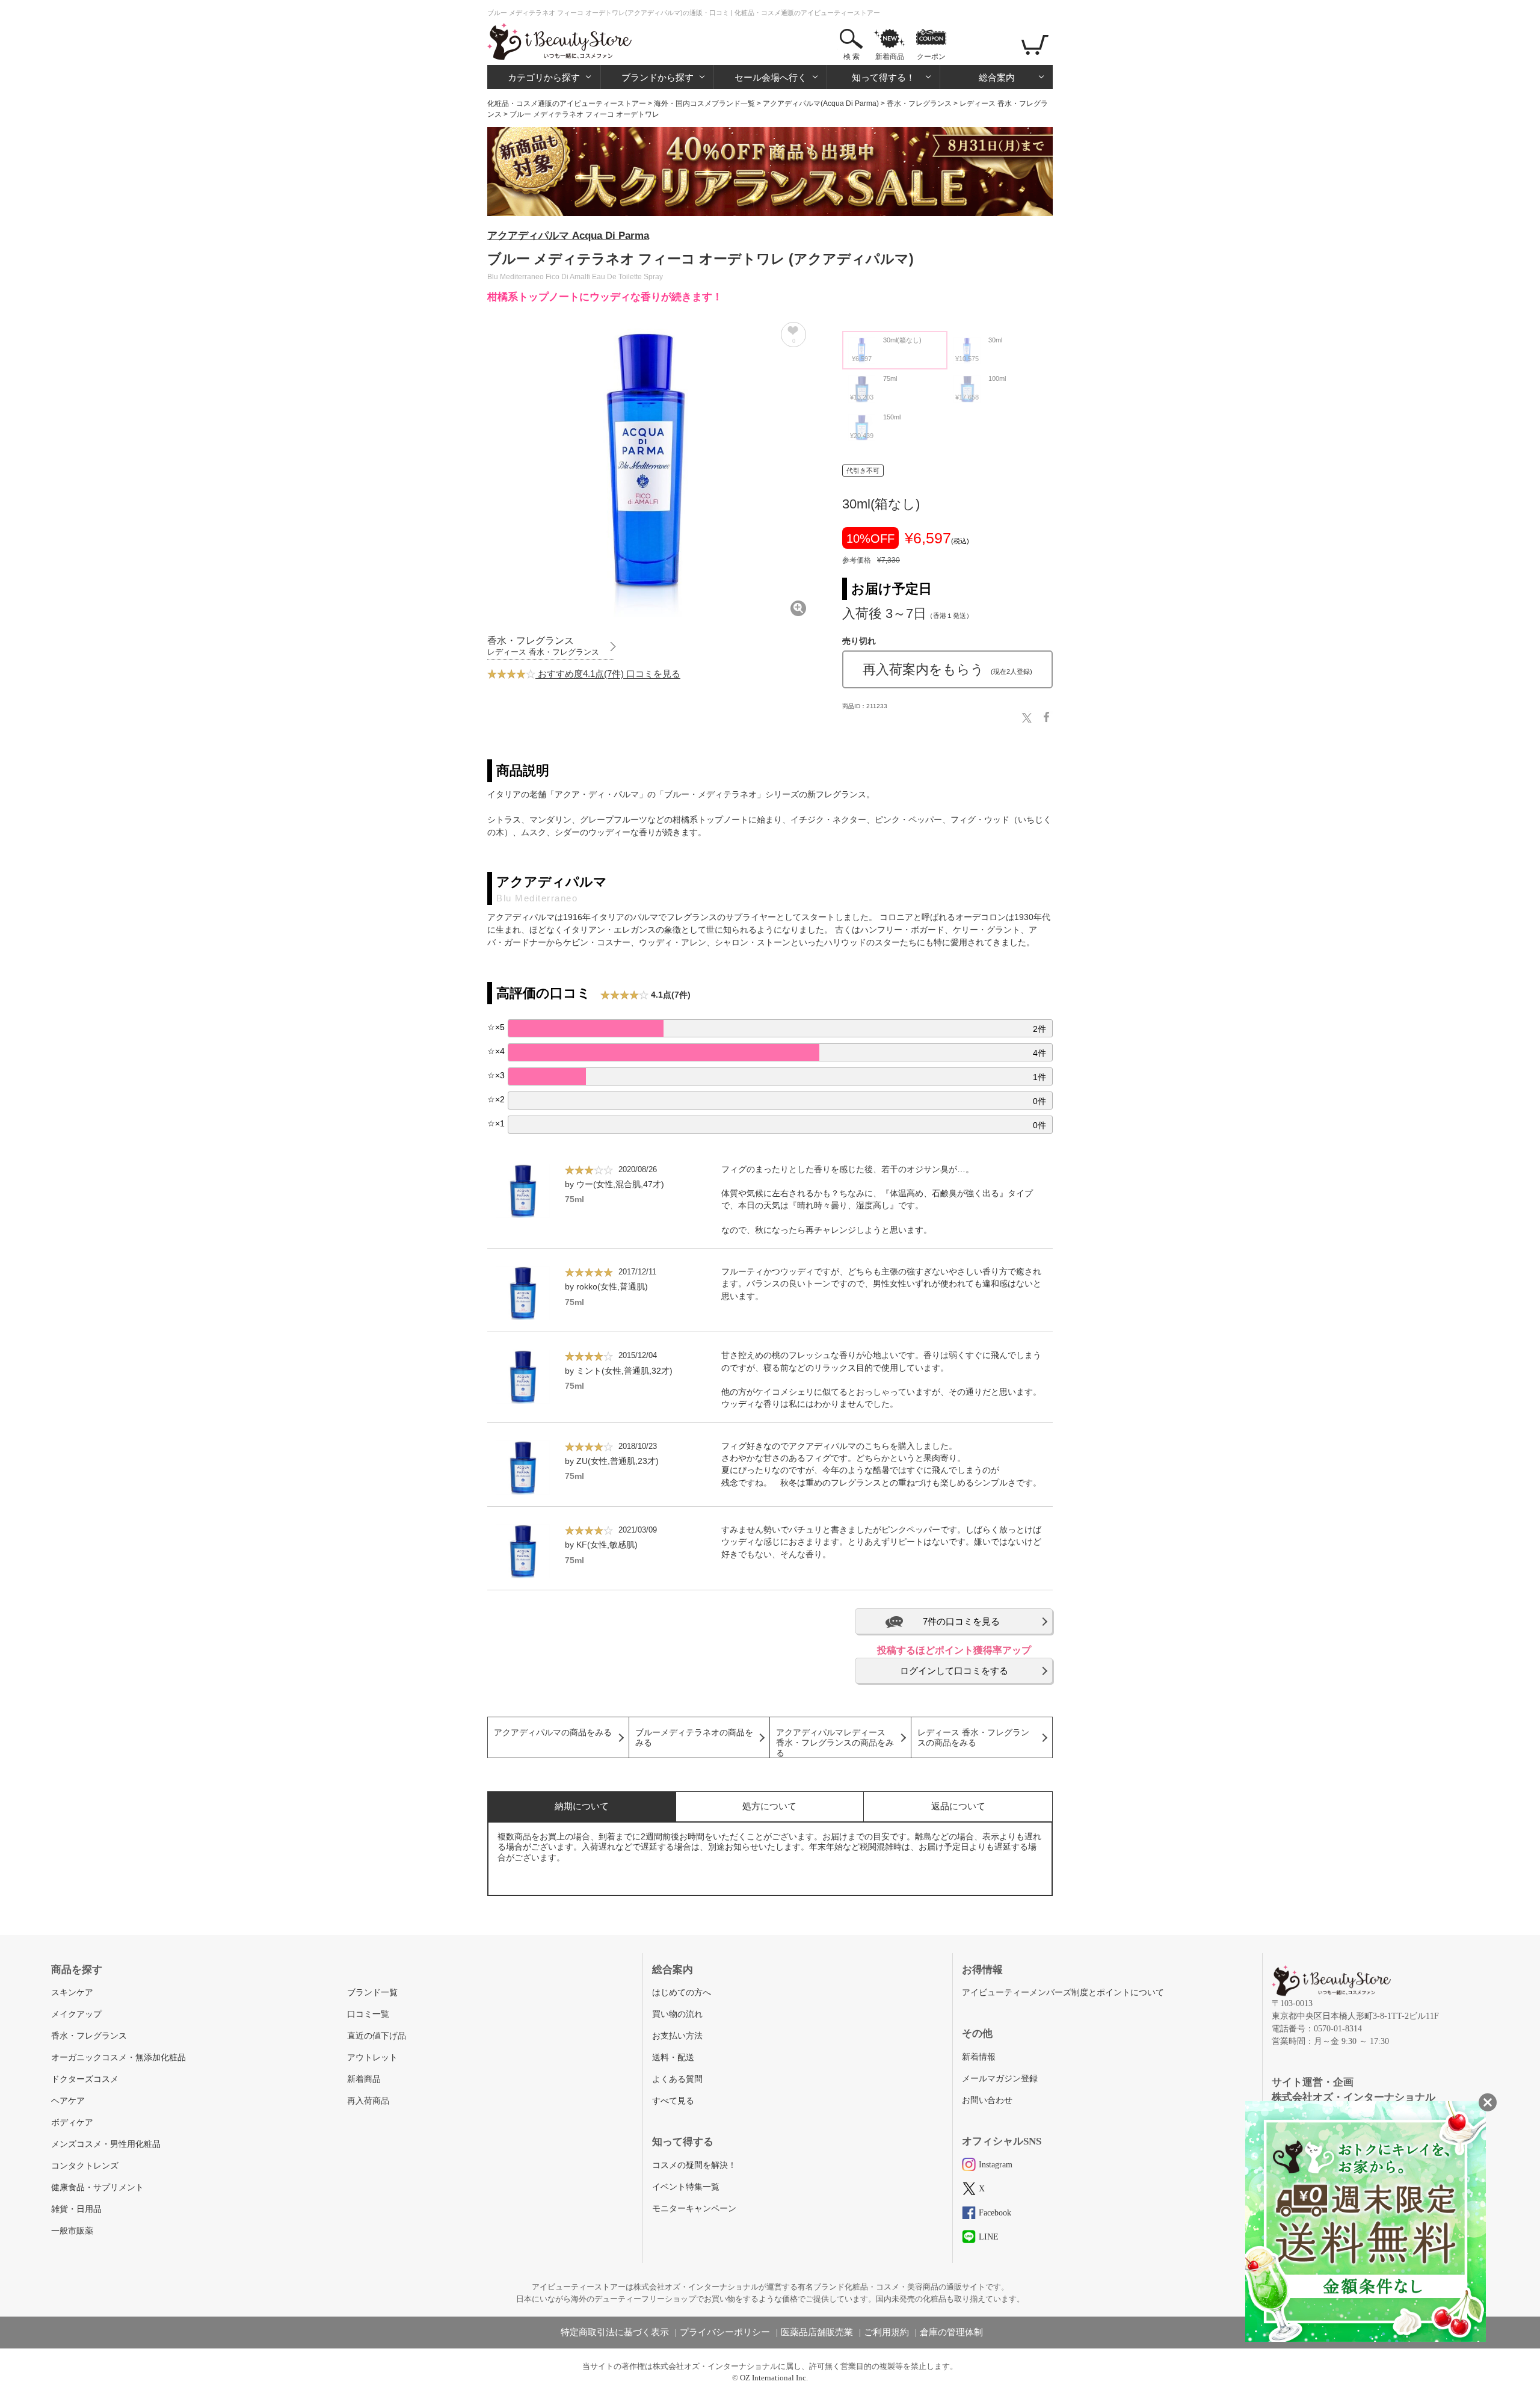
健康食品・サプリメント (97, 2188)
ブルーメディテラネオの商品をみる (694, 1738)
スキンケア (72, 1993)
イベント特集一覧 (686, 2187)
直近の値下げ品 (377, 2036)
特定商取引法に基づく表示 (615, 2332)
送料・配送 (673, 2058)
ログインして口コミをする (954, 1671)
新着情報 (979, 2057)
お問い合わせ (987, 2100)
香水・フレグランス (919, 103)
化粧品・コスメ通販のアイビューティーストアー (567, 103)
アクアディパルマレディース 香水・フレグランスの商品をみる (835, 1743)
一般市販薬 (72, 2231)
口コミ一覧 (368, 2014)
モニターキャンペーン (694, 2209)
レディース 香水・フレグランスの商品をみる (973, 1738)
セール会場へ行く (771, 77)
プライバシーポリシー (725, 2332)
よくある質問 (677, 2079)
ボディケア (72, 2123)
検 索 (852, 57)
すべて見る (673, 2101)
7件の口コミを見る (961, 1621)
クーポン (931, 57)
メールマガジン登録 (1000, 2079)
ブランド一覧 (372, 1993)
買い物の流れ (677, 2014)
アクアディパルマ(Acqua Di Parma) (821, 103)
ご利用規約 (886, 2332)
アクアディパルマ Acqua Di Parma (568, 236)
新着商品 (890, 57)
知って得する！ (883, 77)
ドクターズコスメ (85, 2079)
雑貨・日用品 (76, 2209)
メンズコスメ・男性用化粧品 (106, 2144)
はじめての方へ (682, 1993)
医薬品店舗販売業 (817, 2332)
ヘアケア (68, 2101)
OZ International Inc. (774, 2378)
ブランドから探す (658, 77)
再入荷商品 (368, 2101)
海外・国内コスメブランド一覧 (704, 103)
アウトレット (372, 2058)
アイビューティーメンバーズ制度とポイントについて (1063, 1993)
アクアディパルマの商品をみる (553, 1733)
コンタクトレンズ (85, 2166)
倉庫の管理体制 (951, 2332)
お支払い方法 (677, 2036)
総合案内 (997, 77)
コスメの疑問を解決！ (694, 2165)
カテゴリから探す (544, 77)
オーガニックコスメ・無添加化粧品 (119, 2058)
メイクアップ (76, 2014)
